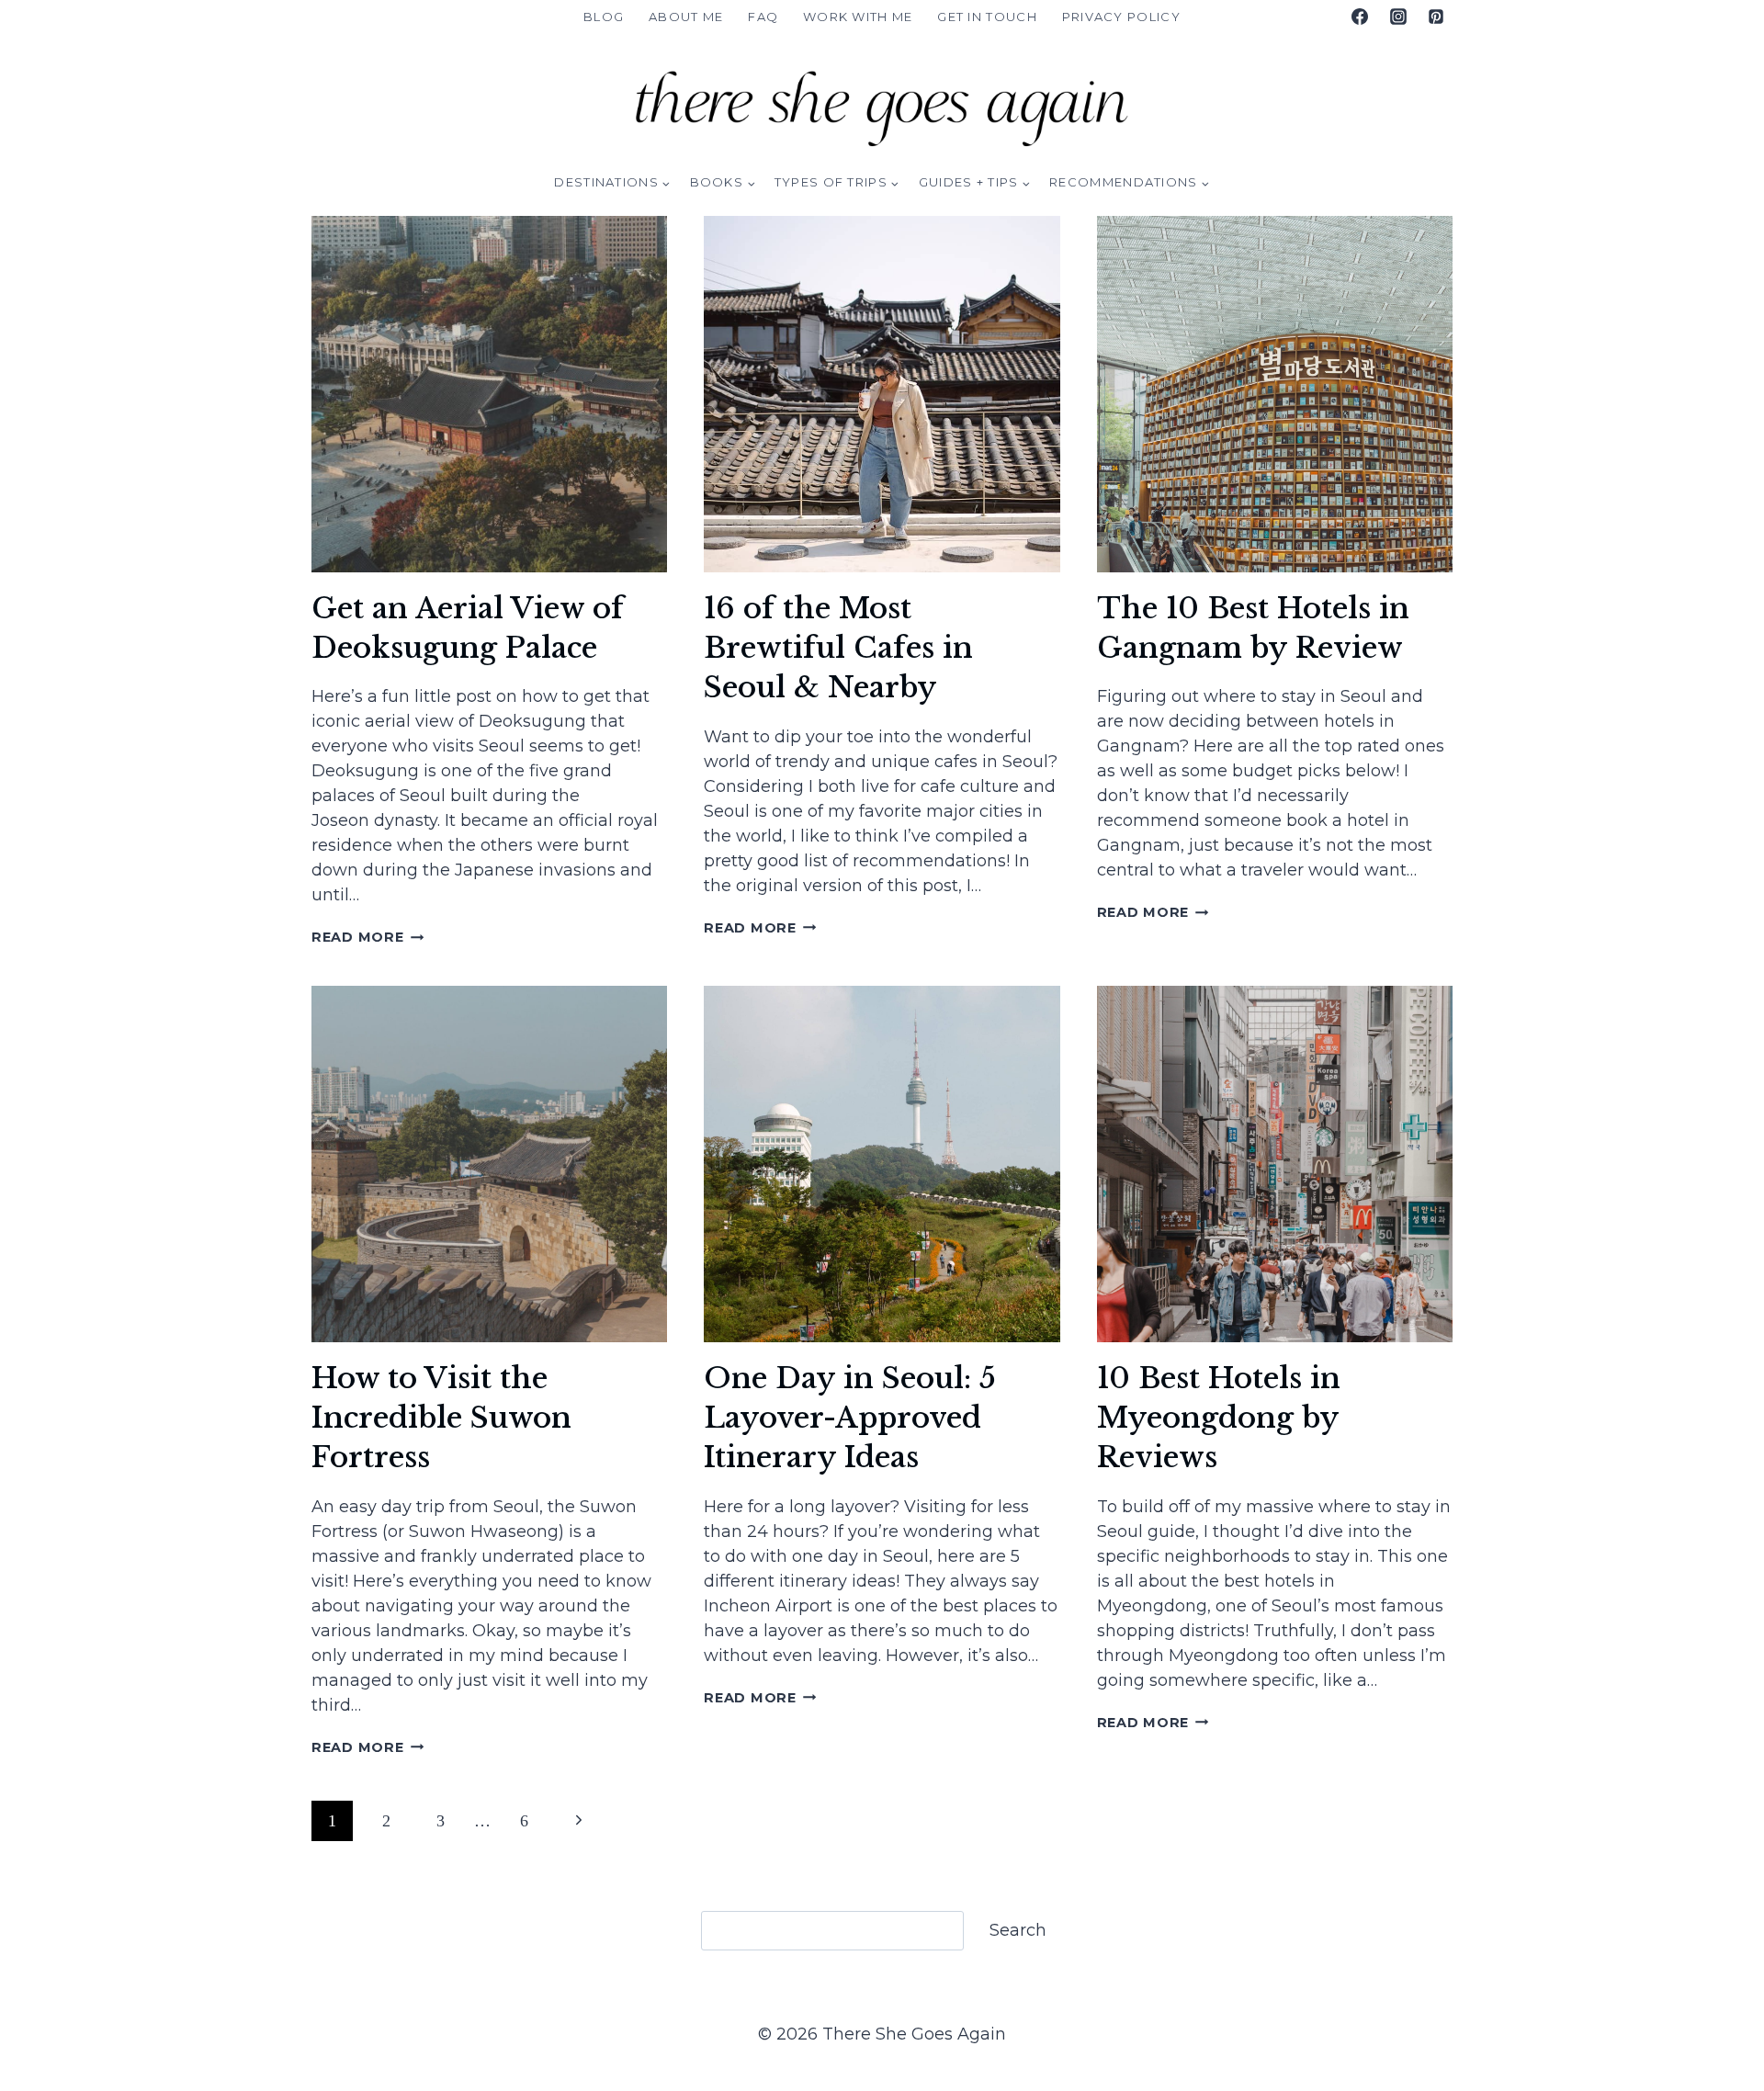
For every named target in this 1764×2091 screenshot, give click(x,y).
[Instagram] (1398, 17)
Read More (367, 937)
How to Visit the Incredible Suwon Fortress (441, 1418)
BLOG (604, 17)
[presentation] (489, 394)
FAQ (763, 17)
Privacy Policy (1121, 17)
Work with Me (858, 17)
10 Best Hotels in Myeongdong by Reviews (1219, 1418)
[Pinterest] (1436, 17)
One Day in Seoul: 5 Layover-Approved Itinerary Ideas (850, 1418)
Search (1018, 1930)
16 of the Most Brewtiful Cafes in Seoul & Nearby (838, 648)
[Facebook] (1360, 17)
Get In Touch (987, 17)
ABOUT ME (686, 17)
